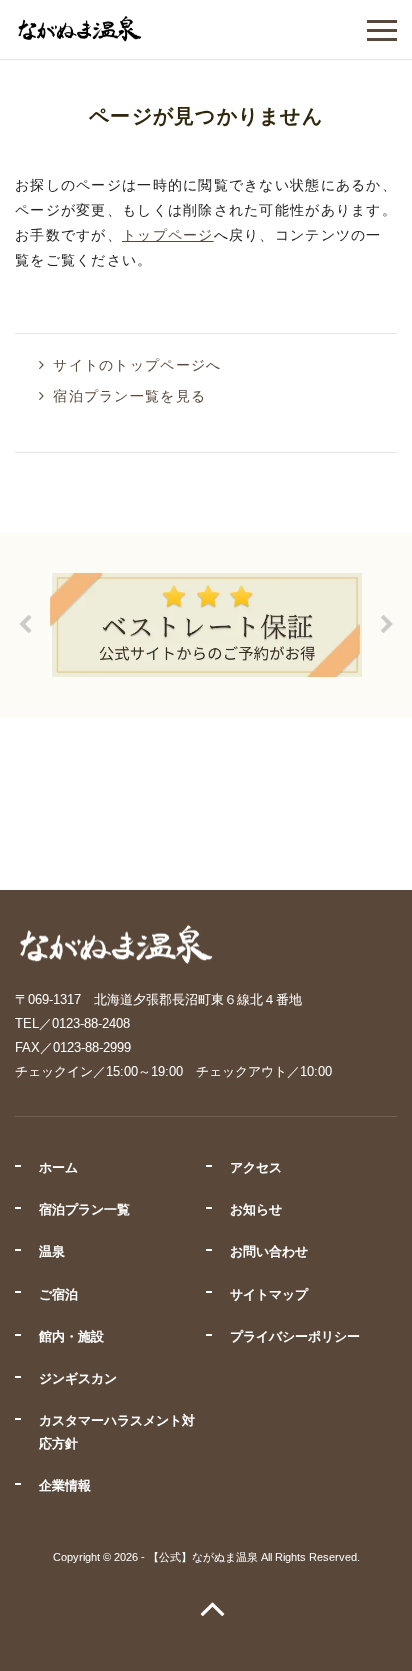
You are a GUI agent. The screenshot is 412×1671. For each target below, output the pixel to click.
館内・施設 (71, 1336)
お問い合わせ (269, 1251)
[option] (206, 625)
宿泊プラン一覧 (84, 1209)
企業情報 (65, 1485)
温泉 (52, 1251)
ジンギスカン (78, 1378)
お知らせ (256, 1209)
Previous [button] (25, 625)
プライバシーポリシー (295, 1336)
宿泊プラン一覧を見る (129, 396)
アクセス (256, 1167)
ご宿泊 (58, 1294)
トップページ (168, 235)
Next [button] (387, 625)
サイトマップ (269, 1294)
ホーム (58, 1167)
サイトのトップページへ (137, 365)
